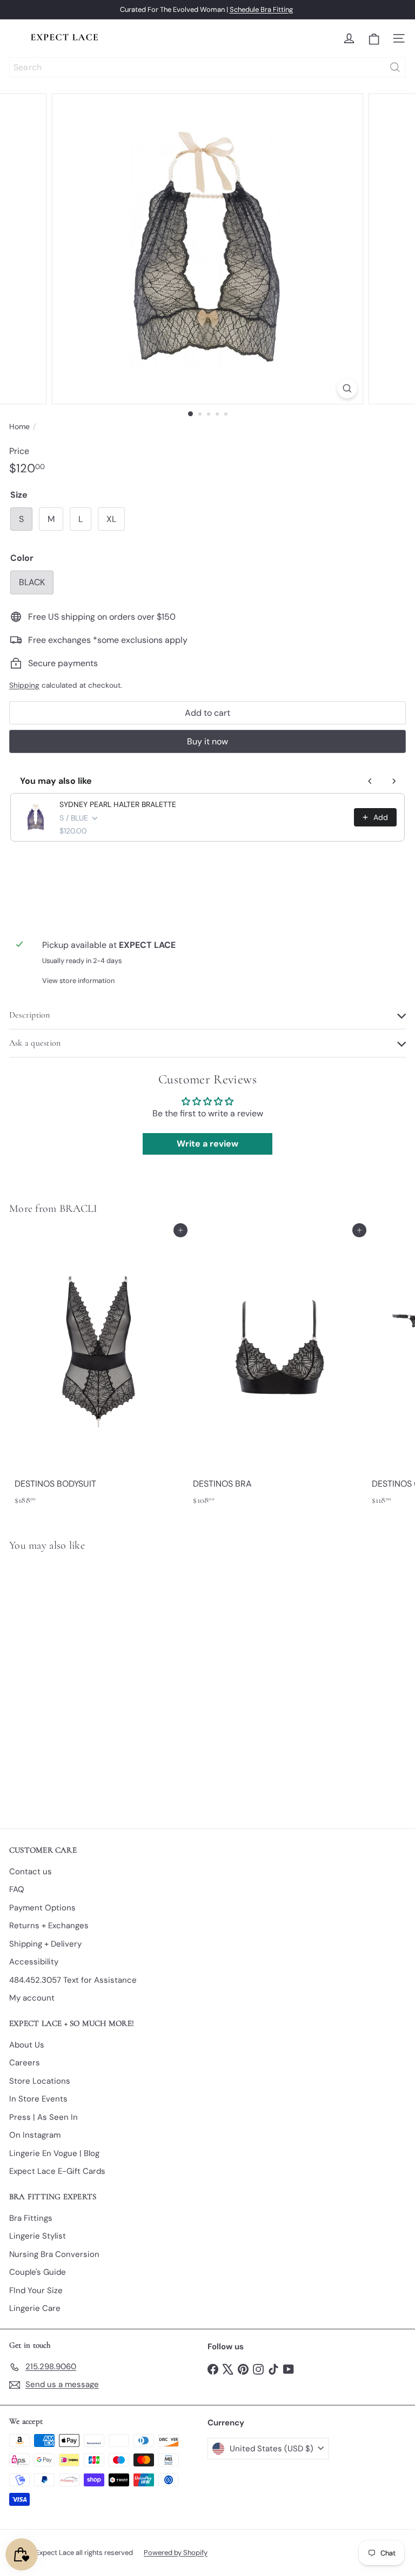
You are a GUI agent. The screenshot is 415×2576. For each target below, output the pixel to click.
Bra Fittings (31, 2218)
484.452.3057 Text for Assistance (73, 1980)
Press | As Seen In (43, 2117)
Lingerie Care (35, 2308)
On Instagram (35, 2135)
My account (32, 1998)
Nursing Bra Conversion (54, 2254)
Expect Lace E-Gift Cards (57, 2171)
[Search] (395, 67)
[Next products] (394, 781)
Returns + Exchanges (49, 1926)
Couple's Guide (38, 2272)
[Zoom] (347, 388)
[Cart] (374, 39)
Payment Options (42, 1908)
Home (19, 426)
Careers (25, 2063)
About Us (27, 2045)
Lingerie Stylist (38, 2236)
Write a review (207, 1144)
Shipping (24, 685)
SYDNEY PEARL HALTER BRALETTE (118, 804)
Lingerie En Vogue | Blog (54, 2153)
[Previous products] (370, 781)
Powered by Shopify (176, 2553)
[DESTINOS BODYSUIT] (98, 1370)
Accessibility (34, 1962)
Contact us (31, 1872)
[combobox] (207, 67)
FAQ (17, 1889)
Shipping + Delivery (45, 1944)
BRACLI (79, 1209)
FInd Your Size (36, 2290)
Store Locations (40, 2081)
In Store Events (38, 2099)
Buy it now (207, 741)
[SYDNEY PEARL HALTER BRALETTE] (77, 1683)
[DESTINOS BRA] (277, 1370)
